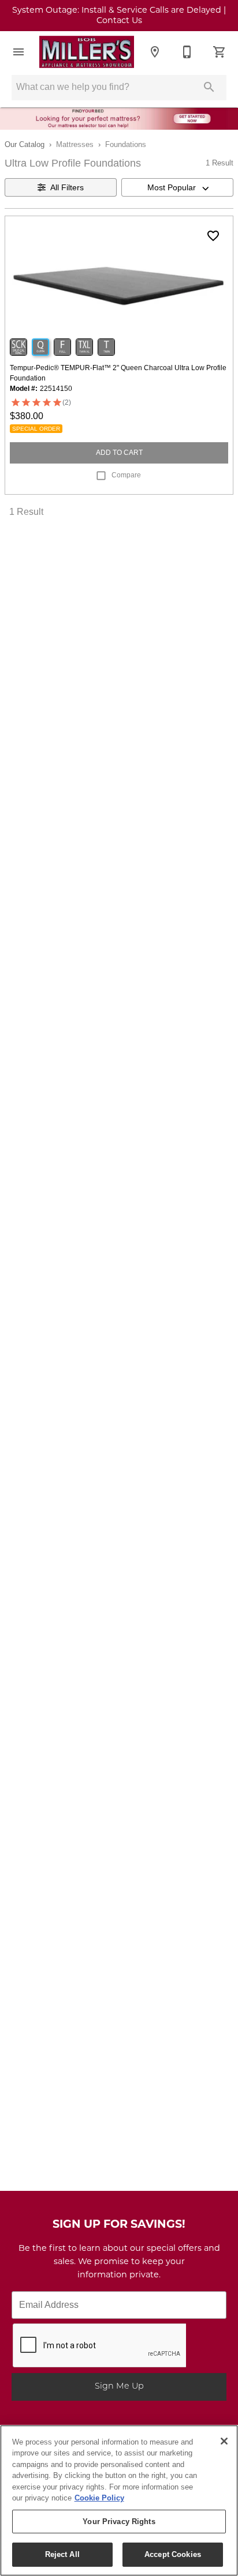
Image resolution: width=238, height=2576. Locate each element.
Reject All (62, 2554)
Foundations (126, 144)
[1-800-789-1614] (187, 52)
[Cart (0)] (220, 52)
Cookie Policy (99, 2498)
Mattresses (75, 144)
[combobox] (177, 187)
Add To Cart (119, 453)
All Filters (67, 187)
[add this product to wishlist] (213, 236)
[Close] (224, 2441)
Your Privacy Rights (119, 2522)
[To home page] (87, 52)
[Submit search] (209, 87)
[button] (18, 52)
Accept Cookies (173, 2554)
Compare (126, 475)
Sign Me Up (119, 2387)
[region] (119, 2500)
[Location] (155, 52)
